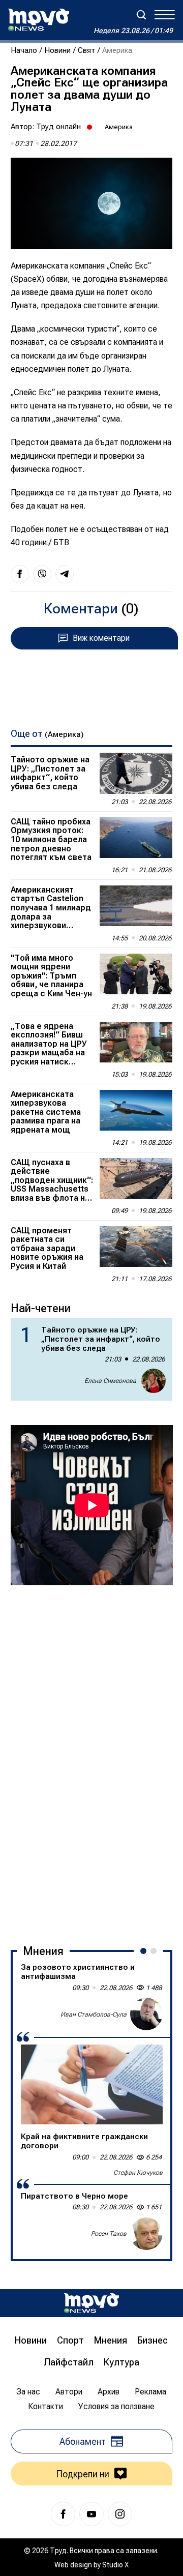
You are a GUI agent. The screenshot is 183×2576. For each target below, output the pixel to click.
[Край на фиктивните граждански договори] (92, 2084)
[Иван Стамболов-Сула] (146, 2014)
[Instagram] (120, 2514)
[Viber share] (42, 574)
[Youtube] (91, 2514)
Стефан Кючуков (138, 2173)
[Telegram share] (65, 574)
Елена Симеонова (110, 1381)
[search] (141, 15)
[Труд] (91, 2303)
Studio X (115, 2565)
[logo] (39, 20)
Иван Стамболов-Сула (94, 2015)
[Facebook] (63, 2514)
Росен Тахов (109, 2234)
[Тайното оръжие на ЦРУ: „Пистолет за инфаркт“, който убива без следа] (136, 773)
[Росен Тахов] (146, 2234)
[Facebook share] (20, 574)
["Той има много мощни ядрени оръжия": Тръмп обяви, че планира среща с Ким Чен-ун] (136, 974)
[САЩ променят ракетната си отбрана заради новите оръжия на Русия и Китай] (136, 1247)
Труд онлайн (58, 127)
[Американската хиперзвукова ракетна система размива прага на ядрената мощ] (136, 1111)
